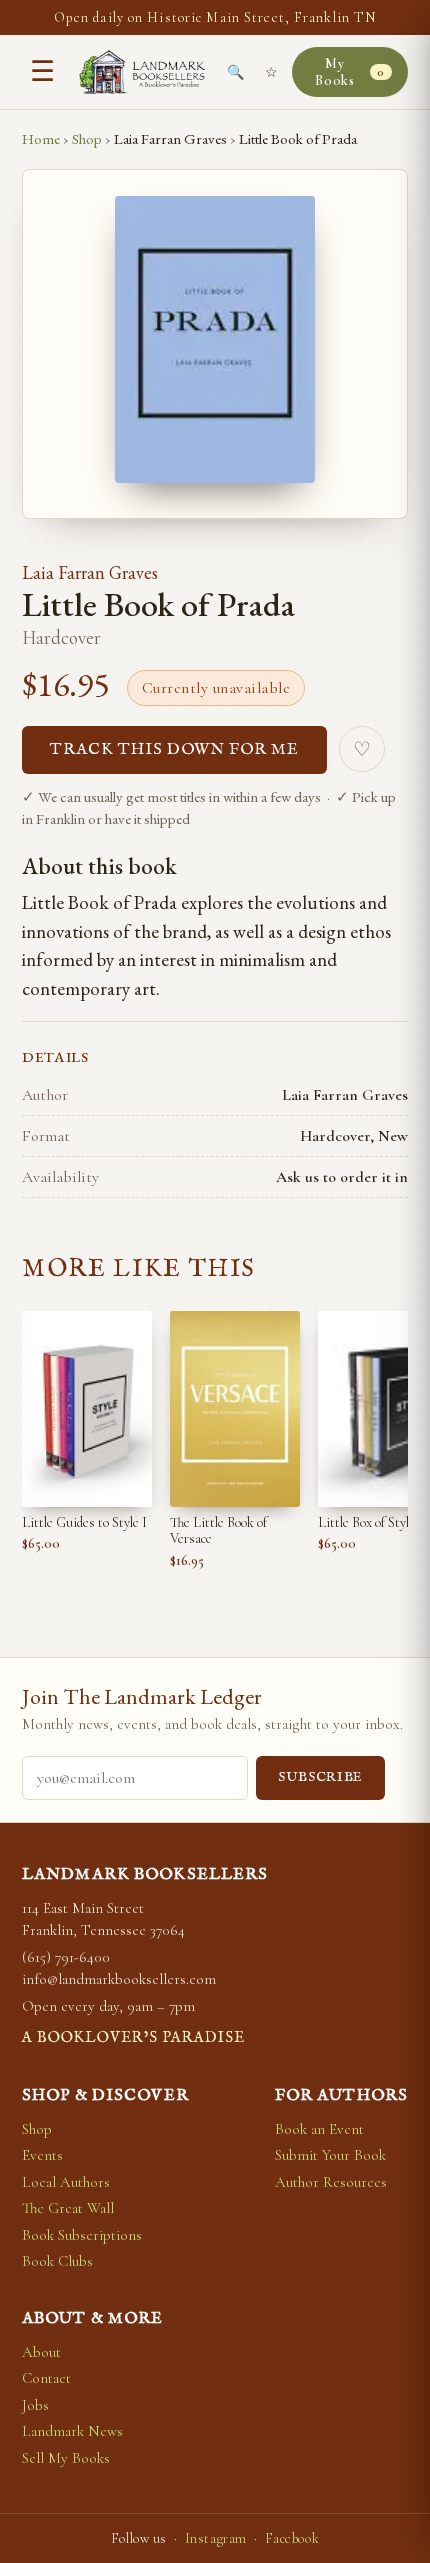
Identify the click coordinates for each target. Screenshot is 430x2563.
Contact (46, 2378)
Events (42, 2155)
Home (41, 138)
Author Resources (331, 2182)
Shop (87, 138)
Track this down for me (174, 750)
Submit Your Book (330, 2155)
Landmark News (72, 2431)
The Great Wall (68, 2208)
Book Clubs (57, 2261)
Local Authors (66, 2182)
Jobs (35, 2405)
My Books (349, 72)
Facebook (292, 2538)
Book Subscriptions (82, 2235)
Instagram (216, 2538)
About (41, 2352)
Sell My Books (66, 2458)
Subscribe (320, 1777)
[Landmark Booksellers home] (142, 72)
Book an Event (319, 2129)
